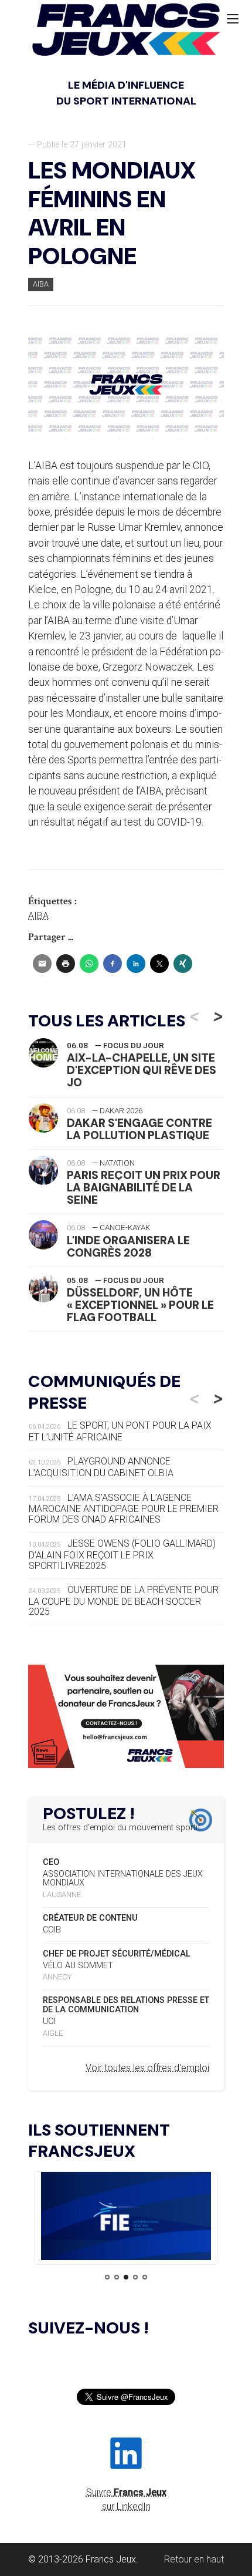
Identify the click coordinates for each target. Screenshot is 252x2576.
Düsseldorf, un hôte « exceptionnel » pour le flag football (140, 1305)
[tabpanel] (126, 2218)
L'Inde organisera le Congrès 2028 (128, 1247)
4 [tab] (135, 2277)
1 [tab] (107, 2277)
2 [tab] (117, 2277)
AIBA (41, 284)
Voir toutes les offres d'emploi (147, 2068)
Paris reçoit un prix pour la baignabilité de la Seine (144, 1188)
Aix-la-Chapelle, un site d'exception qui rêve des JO (142, 1070)
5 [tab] (145, 2277)
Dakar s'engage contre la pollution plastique (139, 1129)
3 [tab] (126, 2277)
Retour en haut (194, 2559)
